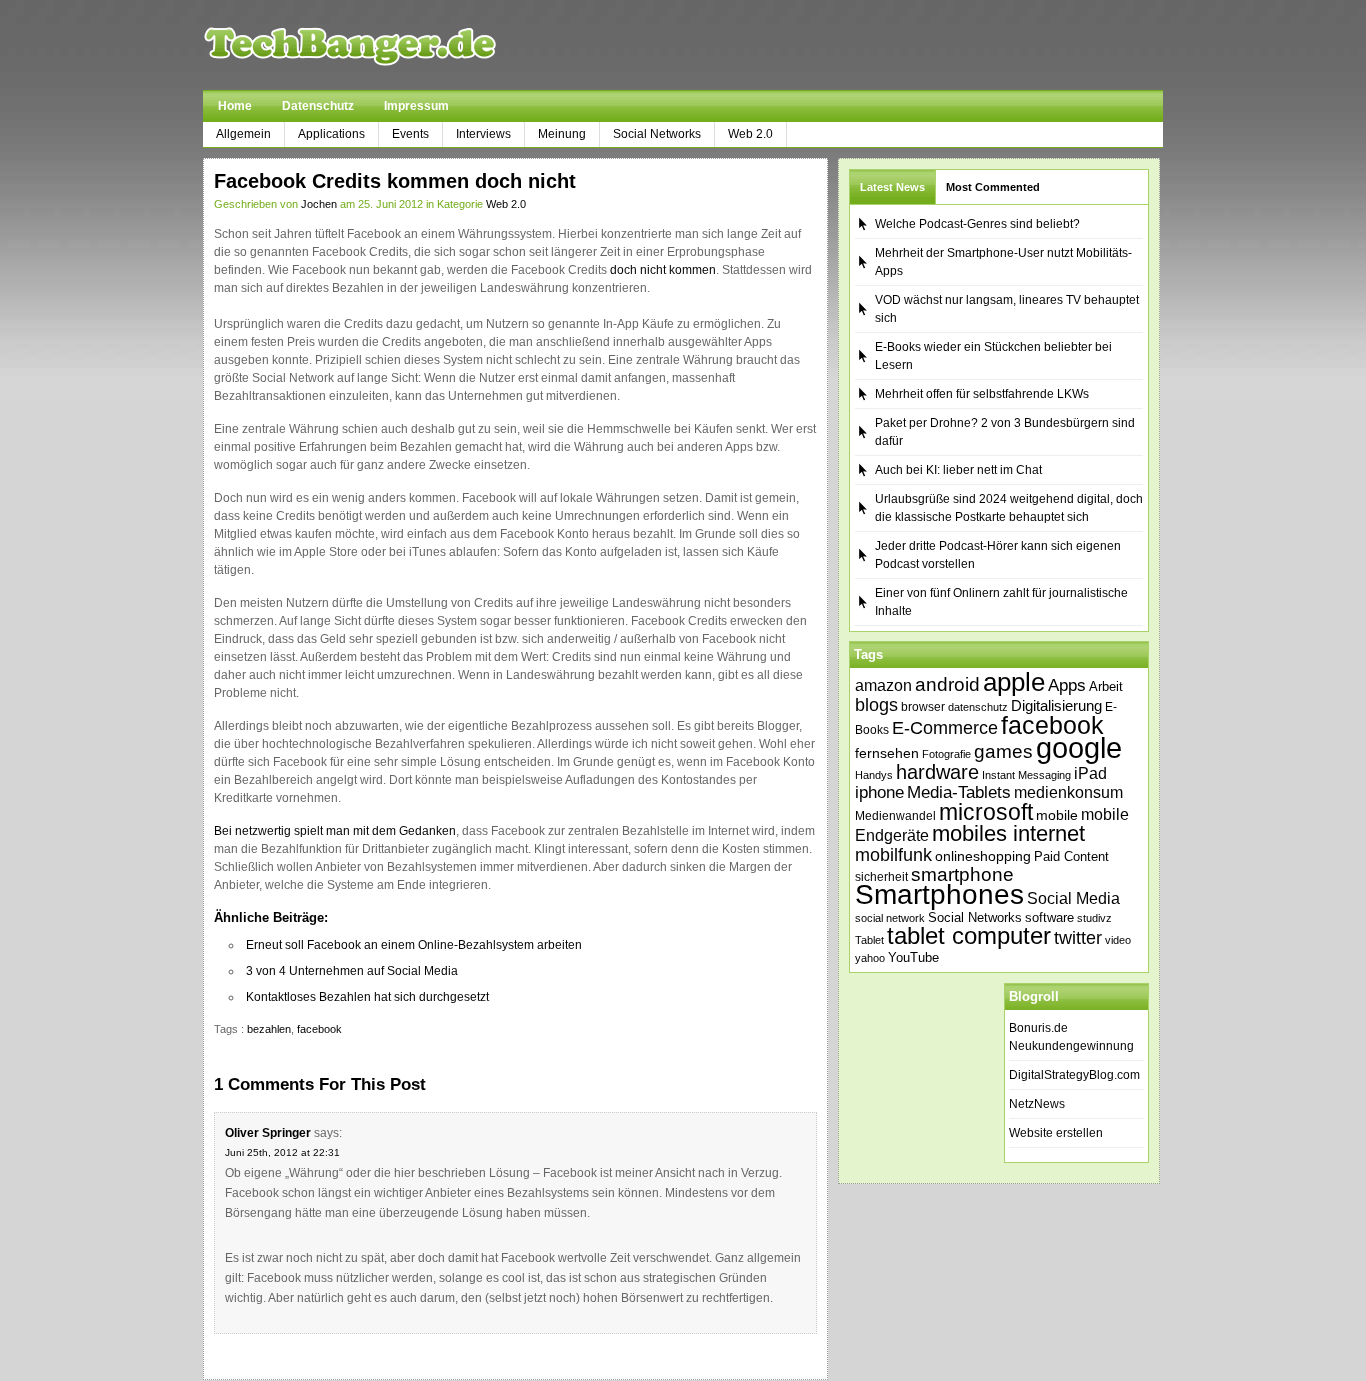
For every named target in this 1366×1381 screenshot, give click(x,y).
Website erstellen (1056, 1133)
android (947, 684)
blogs (876, 705)
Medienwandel (895, 816)
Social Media (1073, 898)
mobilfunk (893, 855)
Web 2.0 (750, 134)
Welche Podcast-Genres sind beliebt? (977, 224)
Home (235, 106)
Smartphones (939, 894)
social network (890, 918)
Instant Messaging (1026, 775)
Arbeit (1106, 687)
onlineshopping (983, 856)
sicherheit (881, 877)
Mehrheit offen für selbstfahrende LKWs (982, 394)
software (1049, 917)
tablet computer (969, 935)
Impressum (416, 106)
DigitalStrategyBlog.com (1074, 1075)
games (1003, 751)
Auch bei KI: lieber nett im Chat (958, 470)
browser (923, 706)
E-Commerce (945, 728)
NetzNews (1037, 1104)
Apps (1067, 685)
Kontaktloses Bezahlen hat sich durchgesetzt (367, 997)
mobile (1057, 815)
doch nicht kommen (663, 270)
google (1079, 747)
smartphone (962, 874)
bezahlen (269, 1029)
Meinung (562, 134)
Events (410, 134)
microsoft (986, 812)
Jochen (319, 204)
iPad (1090, 773)
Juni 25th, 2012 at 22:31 (282, 1152)
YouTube (913, 957)
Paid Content (1071, 856)
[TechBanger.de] (397, 45)
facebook (319, 1029)
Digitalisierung (1056, 706)
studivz (1094, 918)
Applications (331, 134)
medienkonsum (1068, 792)
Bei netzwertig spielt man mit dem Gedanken (335, 831)
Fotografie (946, 754)
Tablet (869, 940)
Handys (874, 775)
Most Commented (993, 187)
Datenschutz (318, 106)
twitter (1078, 938)
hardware (937, 772)
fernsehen (887, 753)
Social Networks (657, 134)
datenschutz (978, 707)
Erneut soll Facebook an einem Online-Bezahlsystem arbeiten (414, 945)
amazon (883, 685)
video (1118, 940)
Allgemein (243, 134)
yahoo (870, 958)
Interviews (483, 134)
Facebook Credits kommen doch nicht (395, 181)
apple (1014, 682)
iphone (879, 792)
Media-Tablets (959, 792)
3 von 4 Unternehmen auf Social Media (352, 971)
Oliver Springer (268, 1133)
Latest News (892, 187)
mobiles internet (1008, 833)
